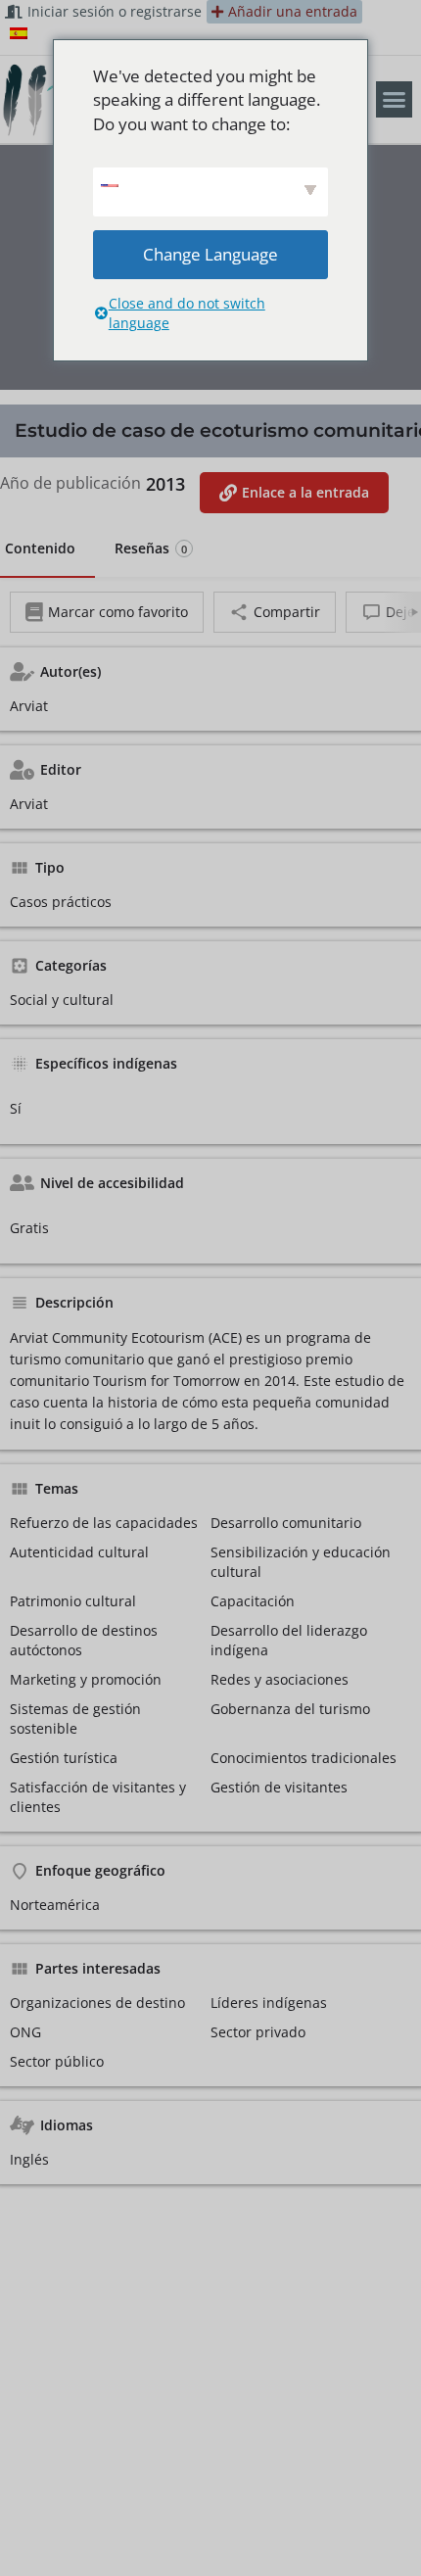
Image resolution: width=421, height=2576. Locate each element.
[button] (395, 100)
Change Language (210, 254)
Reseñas (151, 548)
